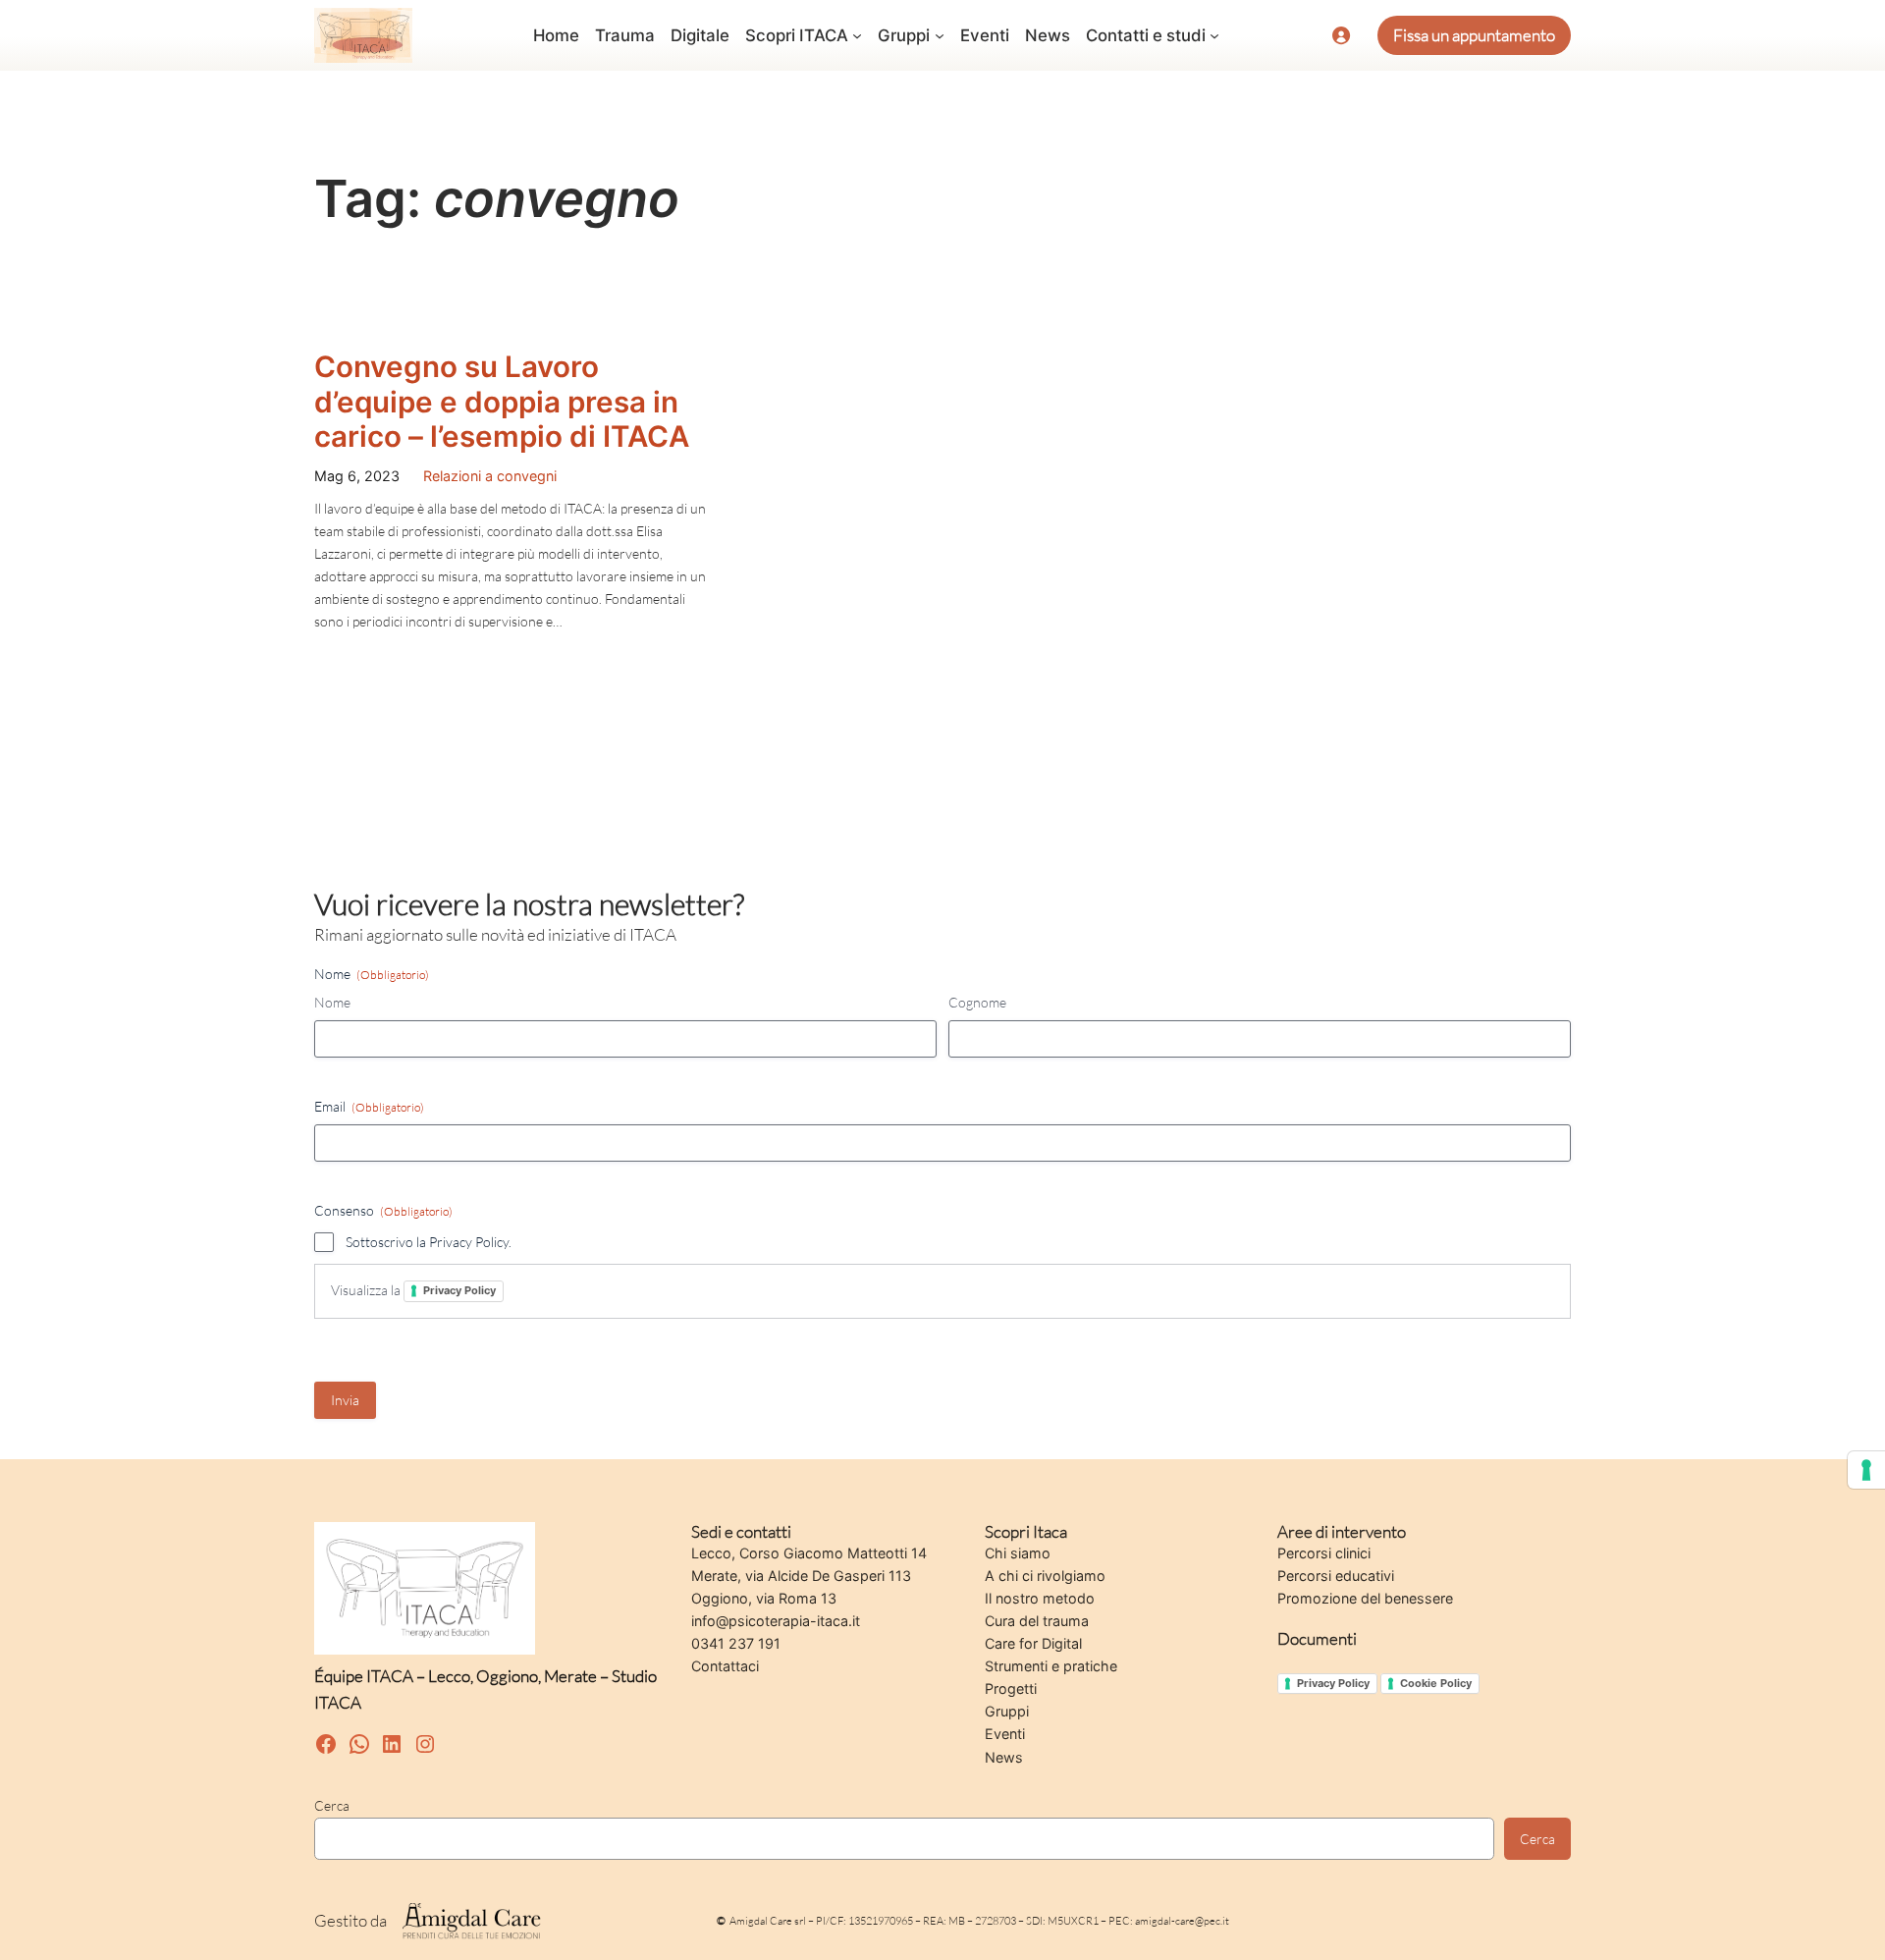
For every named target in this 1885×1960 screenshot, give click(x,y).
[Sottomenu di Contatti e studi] (1214, 35)
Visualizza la (413, 1290)
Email (369, 1106)
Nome (332, 1002)
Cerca (332, 1805)
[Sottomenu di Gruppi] (940, 35)
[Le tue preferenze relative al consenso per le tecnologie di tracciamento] (1866, 1470)
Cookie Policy (1436, 1683)
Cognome (977, 1002)
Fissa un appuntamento (1474, 35)
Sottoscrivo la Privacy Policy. (429, 1242)
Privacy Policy (459, 1290)
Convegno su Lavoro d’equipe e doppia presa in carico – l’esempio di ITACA (502, 402)
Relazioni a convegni (490, 476)
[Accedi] (1341, 35)
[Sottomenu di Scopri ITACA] (857, 35)
